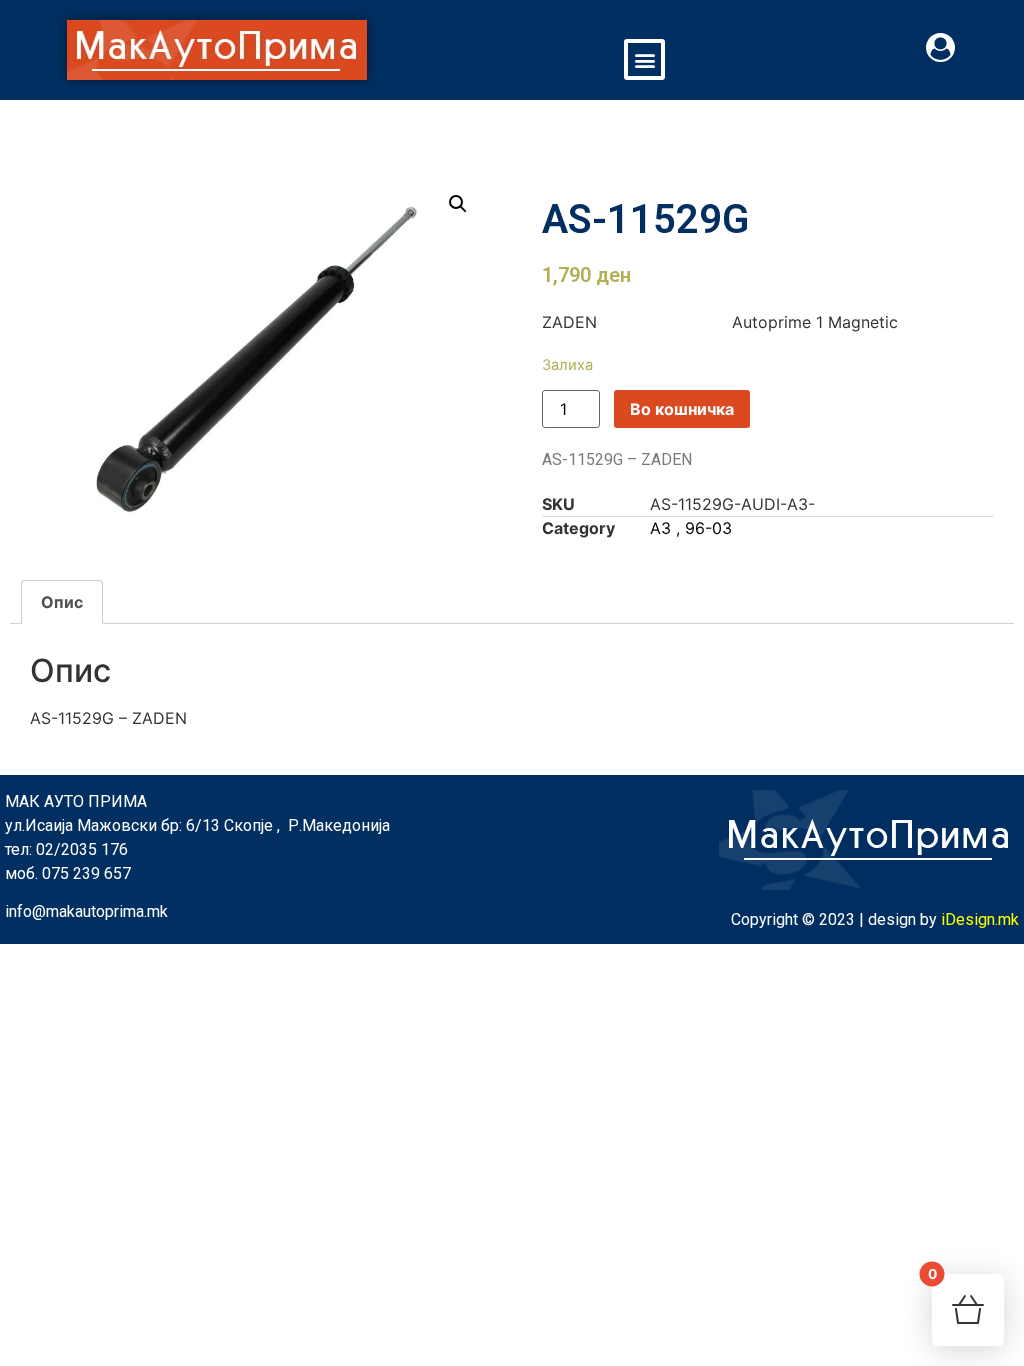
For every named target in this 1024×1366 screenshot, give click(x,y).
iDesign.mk (980, 919)
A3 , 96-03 (691, 528)
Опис (62, 602)
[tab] (62, 602)
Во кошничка (682, 409)
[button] (644, 59)
